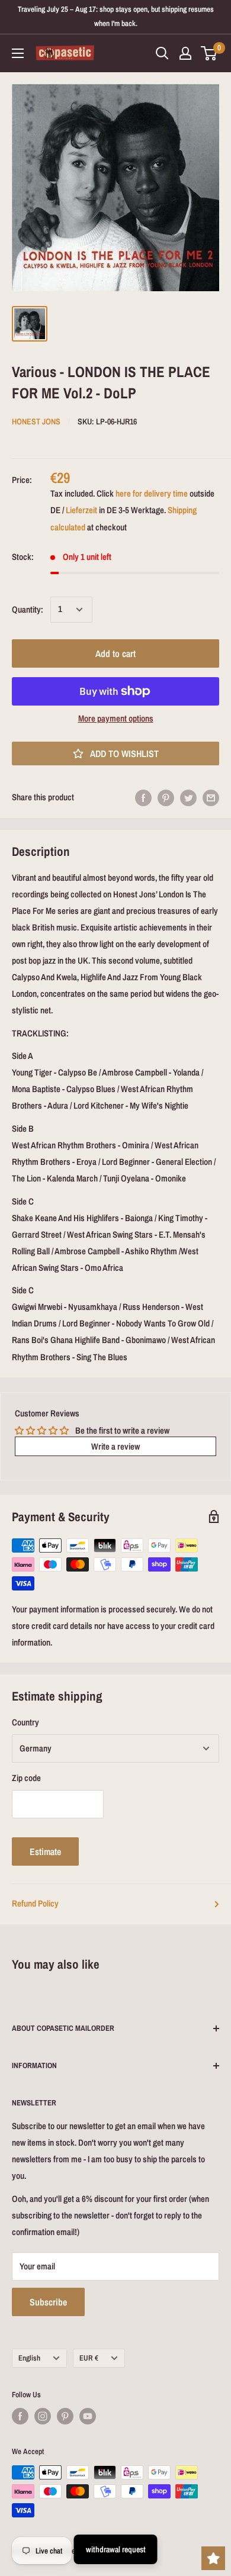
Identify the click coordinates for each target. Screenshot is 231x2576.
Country (25, 1722)
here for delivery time (152, 493)
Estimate (45, 1851)
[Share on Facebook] (143, 798)
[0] (209, 53)
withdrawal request (116, 2549)
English (29, 2358)
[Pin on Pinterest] (166, 798)
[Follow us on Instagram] (43, 2416)
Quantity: (28, 609)
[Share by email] (211, 798)
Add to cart (115, 653)
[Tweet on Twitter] (188, 798)
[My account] (185, 53)
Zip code (26, 1778)
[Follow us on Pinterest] (65, 2416)
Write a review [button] (115, 1446)
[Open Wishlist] (213, 2558)
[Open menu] (18, 53)
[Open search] (162, 53)
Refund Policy (35, 1903)
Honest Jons (36, 421)
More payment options (116, 718)
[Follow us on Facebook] (20, 2416)
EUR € (89, 2358)
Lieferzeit (81, 510)
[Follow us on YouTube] (88, 2416)
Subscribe (48, 2302)
